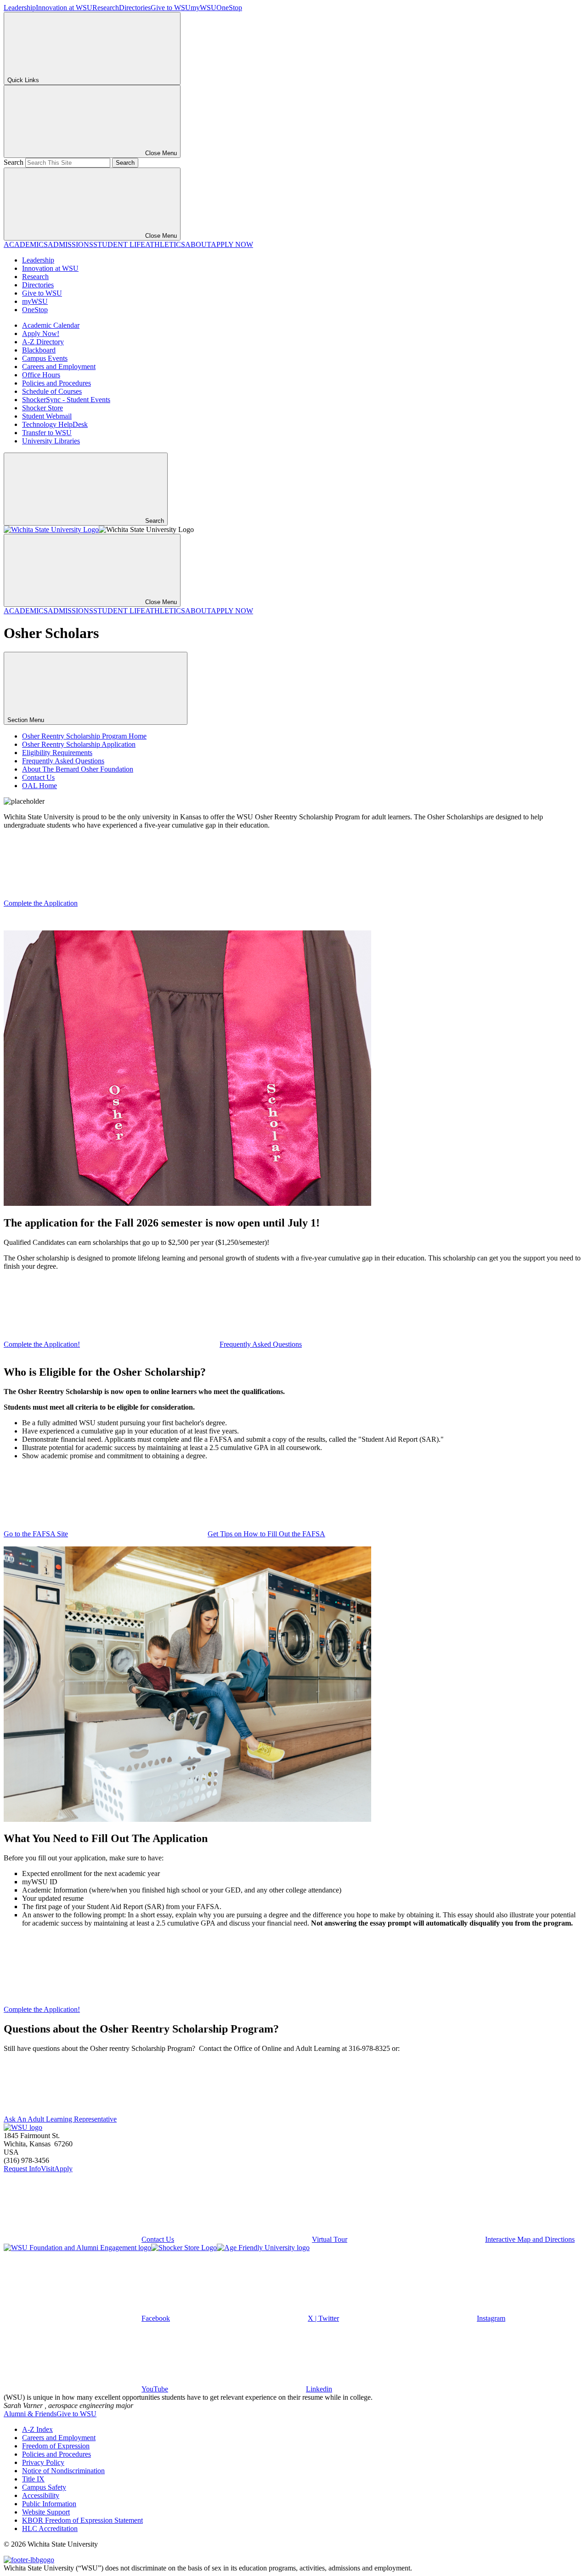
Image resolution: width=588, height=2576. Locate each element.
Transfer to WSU (47, 433)
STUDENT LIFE (119, 244)
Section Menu (27, 720)
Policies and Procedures (57, 383)
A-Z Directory (43, 342)
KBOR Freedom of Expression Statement (82, 2520)
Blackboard (39, 350)
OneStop (229, 8)
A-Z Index (37, 2429)
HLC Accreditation (50, 2528)
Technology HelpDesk (55, 424)
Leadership (20, 8)
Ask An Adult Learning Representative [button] (60, 2119)
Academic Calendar (51, 325)
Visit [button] (48, 2169)
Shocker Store (42, 408)
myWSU (204, 8)
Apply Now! (41, 333)
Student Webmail (47, 416)
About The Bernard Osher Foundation (78, 769)
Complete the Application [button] (41, 903)
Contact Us (38, 777)
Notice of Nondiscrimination (63, 2471)
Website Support (46, 2512)
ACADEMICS (26, 244)
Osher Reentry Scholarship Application (79, 744)
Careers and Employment (59, 367)
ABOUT (198, 244)
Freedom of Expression (56, 2446)
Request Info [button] (22, 2169)
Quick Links (23, 80)
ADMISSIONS (71, 244)
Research (106, 8)
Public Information (49, 2504)
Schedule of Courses (52, 391)
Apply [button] (63, 2169)
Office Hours (41, 375)
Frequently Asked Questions (63, 761)
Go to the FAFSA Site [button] (36, 1534)
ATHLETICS (165, 244)
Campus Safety (44, 2487)
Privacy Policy (43, 2462)
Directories (135, 8)
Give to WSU (171, 8)
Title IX (33, 2479)
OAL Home (40, 786)
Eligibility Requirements (57, 753)
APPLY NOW (232, 244)
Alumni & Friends (30, 2414)
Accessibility (41, 2495)
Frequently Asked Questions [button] (261, 1344)
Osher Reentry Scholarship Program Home (84, 736)
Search (14, 162)
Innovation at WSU (64, 8)
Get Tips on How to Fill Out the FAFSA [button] (266, 1534)
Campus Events (45, 358)
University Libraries (51, 441)
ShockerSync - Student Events (66, 400)
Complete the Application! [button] (42, 1344)
